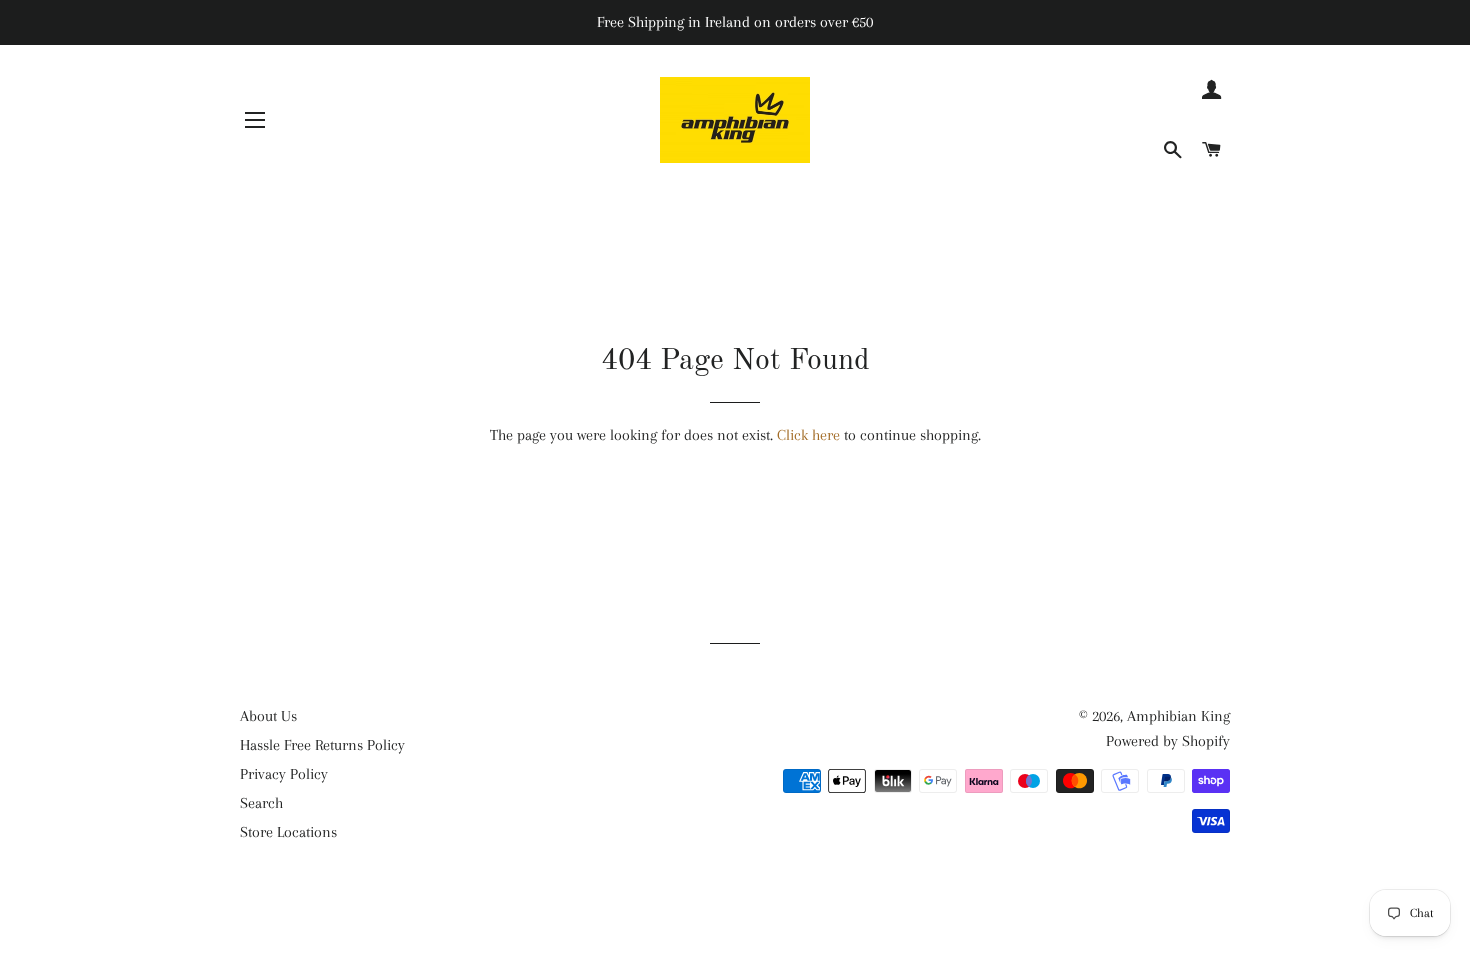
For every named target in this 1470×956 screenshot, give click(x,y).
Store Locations (288, 832)
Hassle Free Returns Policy (322, 745)
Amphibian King (1178, 716)
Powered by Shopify (1168, 741)
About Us (268, 716)
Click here (808, 435)
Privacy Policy (284, 774)
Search (261, 803)
